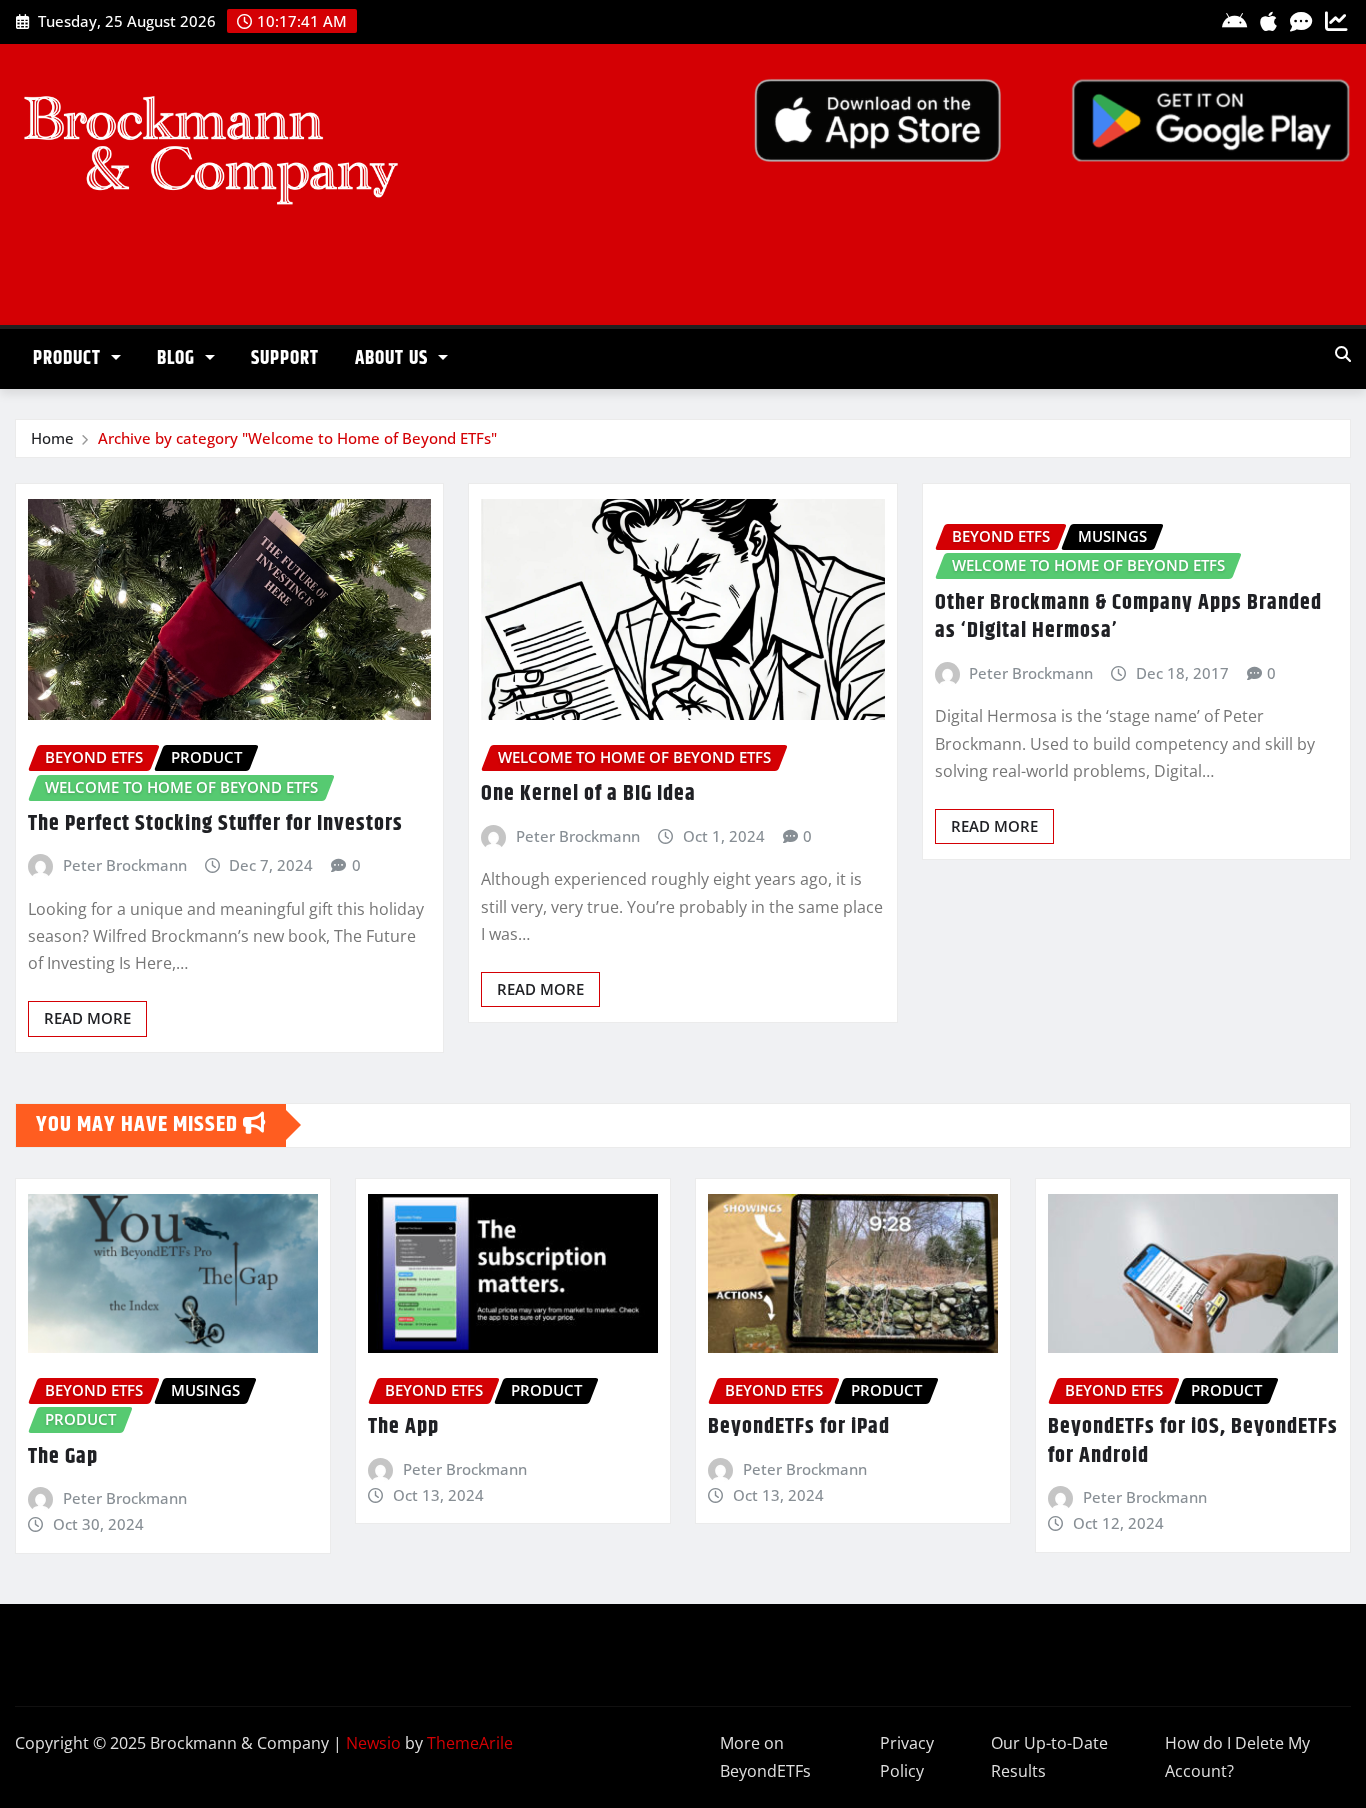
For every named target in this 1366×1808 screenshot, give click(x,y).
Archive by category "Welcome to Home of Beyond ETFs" (297, 438)
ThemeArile (470, 1743)
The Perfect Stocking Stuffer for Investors (215, 824)
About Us (394, 358)
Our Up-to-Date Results (1049, 1757)
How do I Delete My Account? (1237, 1757)
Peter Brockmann (125, 865)
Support (285, 358)
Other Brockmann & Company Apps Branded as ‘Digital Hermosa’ (1128, 617)
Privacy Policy (907, 1757)
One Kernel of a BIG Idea (588, 794)
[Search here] (1343, 354)
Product (69, 358)
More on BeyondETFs (765, 1757)
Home (52, 438)
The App (403, 1427)
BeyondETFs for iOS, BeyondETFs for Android (1193, 1441)
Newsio (373, 1743)
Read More (87, 1018)
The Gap (63, 1457)
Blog (178, 358)
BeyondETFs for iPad (799, 1427)
